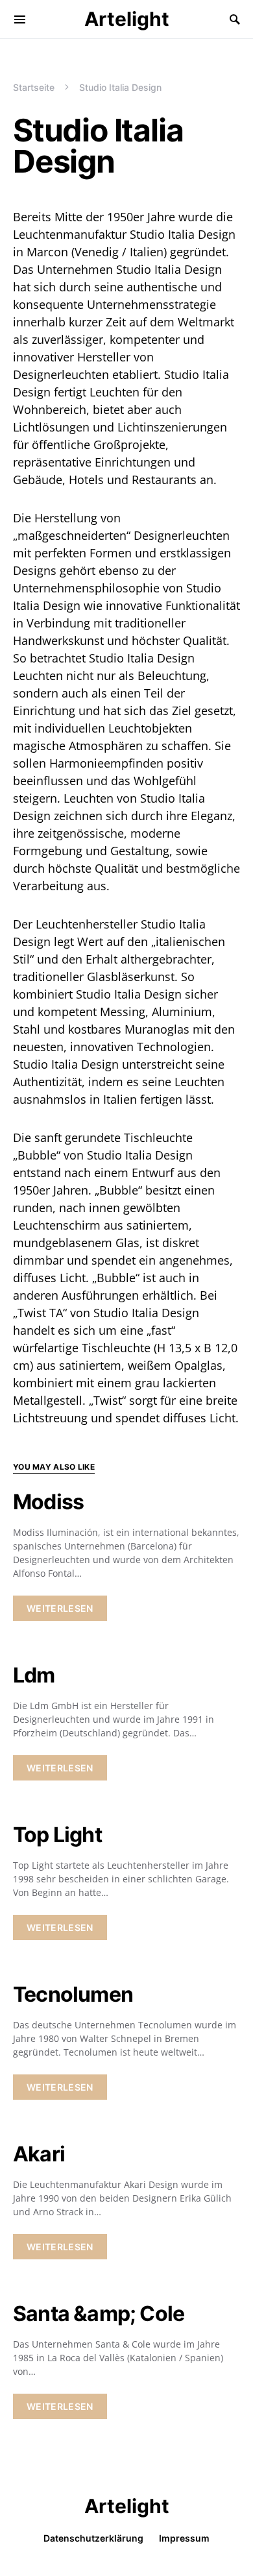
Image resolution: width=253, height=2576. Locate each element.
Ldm (34, 1675)
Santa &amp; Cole (99, 2314)
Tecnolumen (73, 1994)
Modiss (48, 1502)
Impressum (184, 2538)
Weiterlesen (60, 1608)
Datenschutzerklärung (93, 2538)
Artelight (127, 19)
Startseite (34, 87)
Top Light (57, 1835)
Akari (39, 2154)
